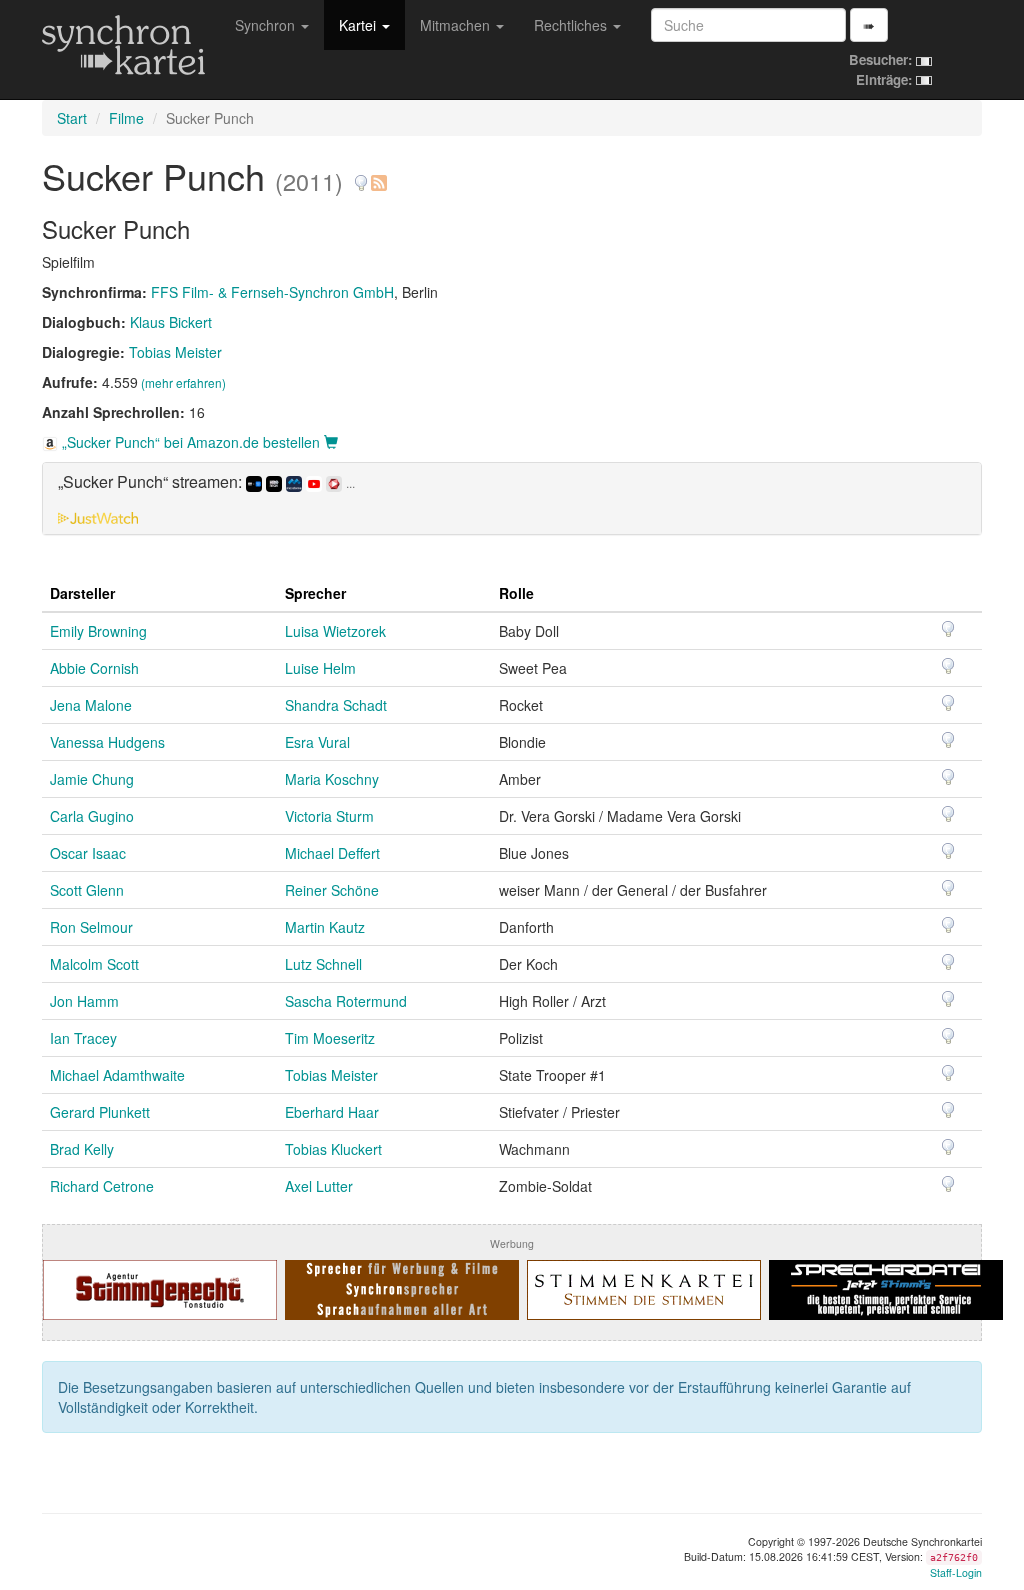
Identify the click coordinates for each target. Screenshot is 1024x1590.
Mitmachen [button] (457, 25)
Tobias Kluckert (333, 1149)
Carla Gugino (92, 816)
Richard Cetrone (102, 1186)
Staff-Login (956, 1572)
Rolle (516, 593)
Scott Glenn (87, 890)
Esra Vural (317, 742)
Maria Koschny (332, 779)
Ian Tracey (83, 1038)
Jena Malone (91, 705)
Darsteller (82, 593)
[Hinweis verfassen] (361, 175)
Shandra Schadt (336, 705)
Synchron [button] (267, 25)
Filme (126, 118)
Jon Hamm (84, 1001)
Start (72, 118)
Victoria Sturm (329, 816)
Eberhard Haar (332, 1112)
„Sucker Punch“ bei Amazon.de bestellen (191, 442)
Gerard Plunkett (100, 1112)
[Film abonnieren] (378, 175)
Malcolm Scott (94, 964)
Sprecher (315, 593)
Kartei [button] (359, 25)
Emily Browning (98, 631)
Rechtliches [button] (572, 25)
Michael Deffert (332, 853)
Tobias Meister (175, 352)
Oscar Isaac (88, 853)
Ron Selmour (91, 927)
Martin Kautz (325, 927)
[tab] (512, 498)
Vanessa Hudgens (107, 742)
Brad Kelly (82, 1149)
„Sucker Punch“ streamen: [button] (206, 482)
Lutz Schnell (323, 964)
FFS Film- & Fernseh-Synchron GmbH (272, 292)
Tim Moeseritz (330, 1038)
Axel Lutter (319, 1186)
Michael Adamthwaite (117, 1075)
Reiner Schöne (332, 890)
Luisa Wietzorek (335, 631)
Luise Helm (320, 668)
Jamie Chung (92, 779)
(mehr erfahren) (183, 382)
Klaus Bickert (171, 322)
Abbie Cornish (94, 668)
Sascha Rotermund (346, 1001)
